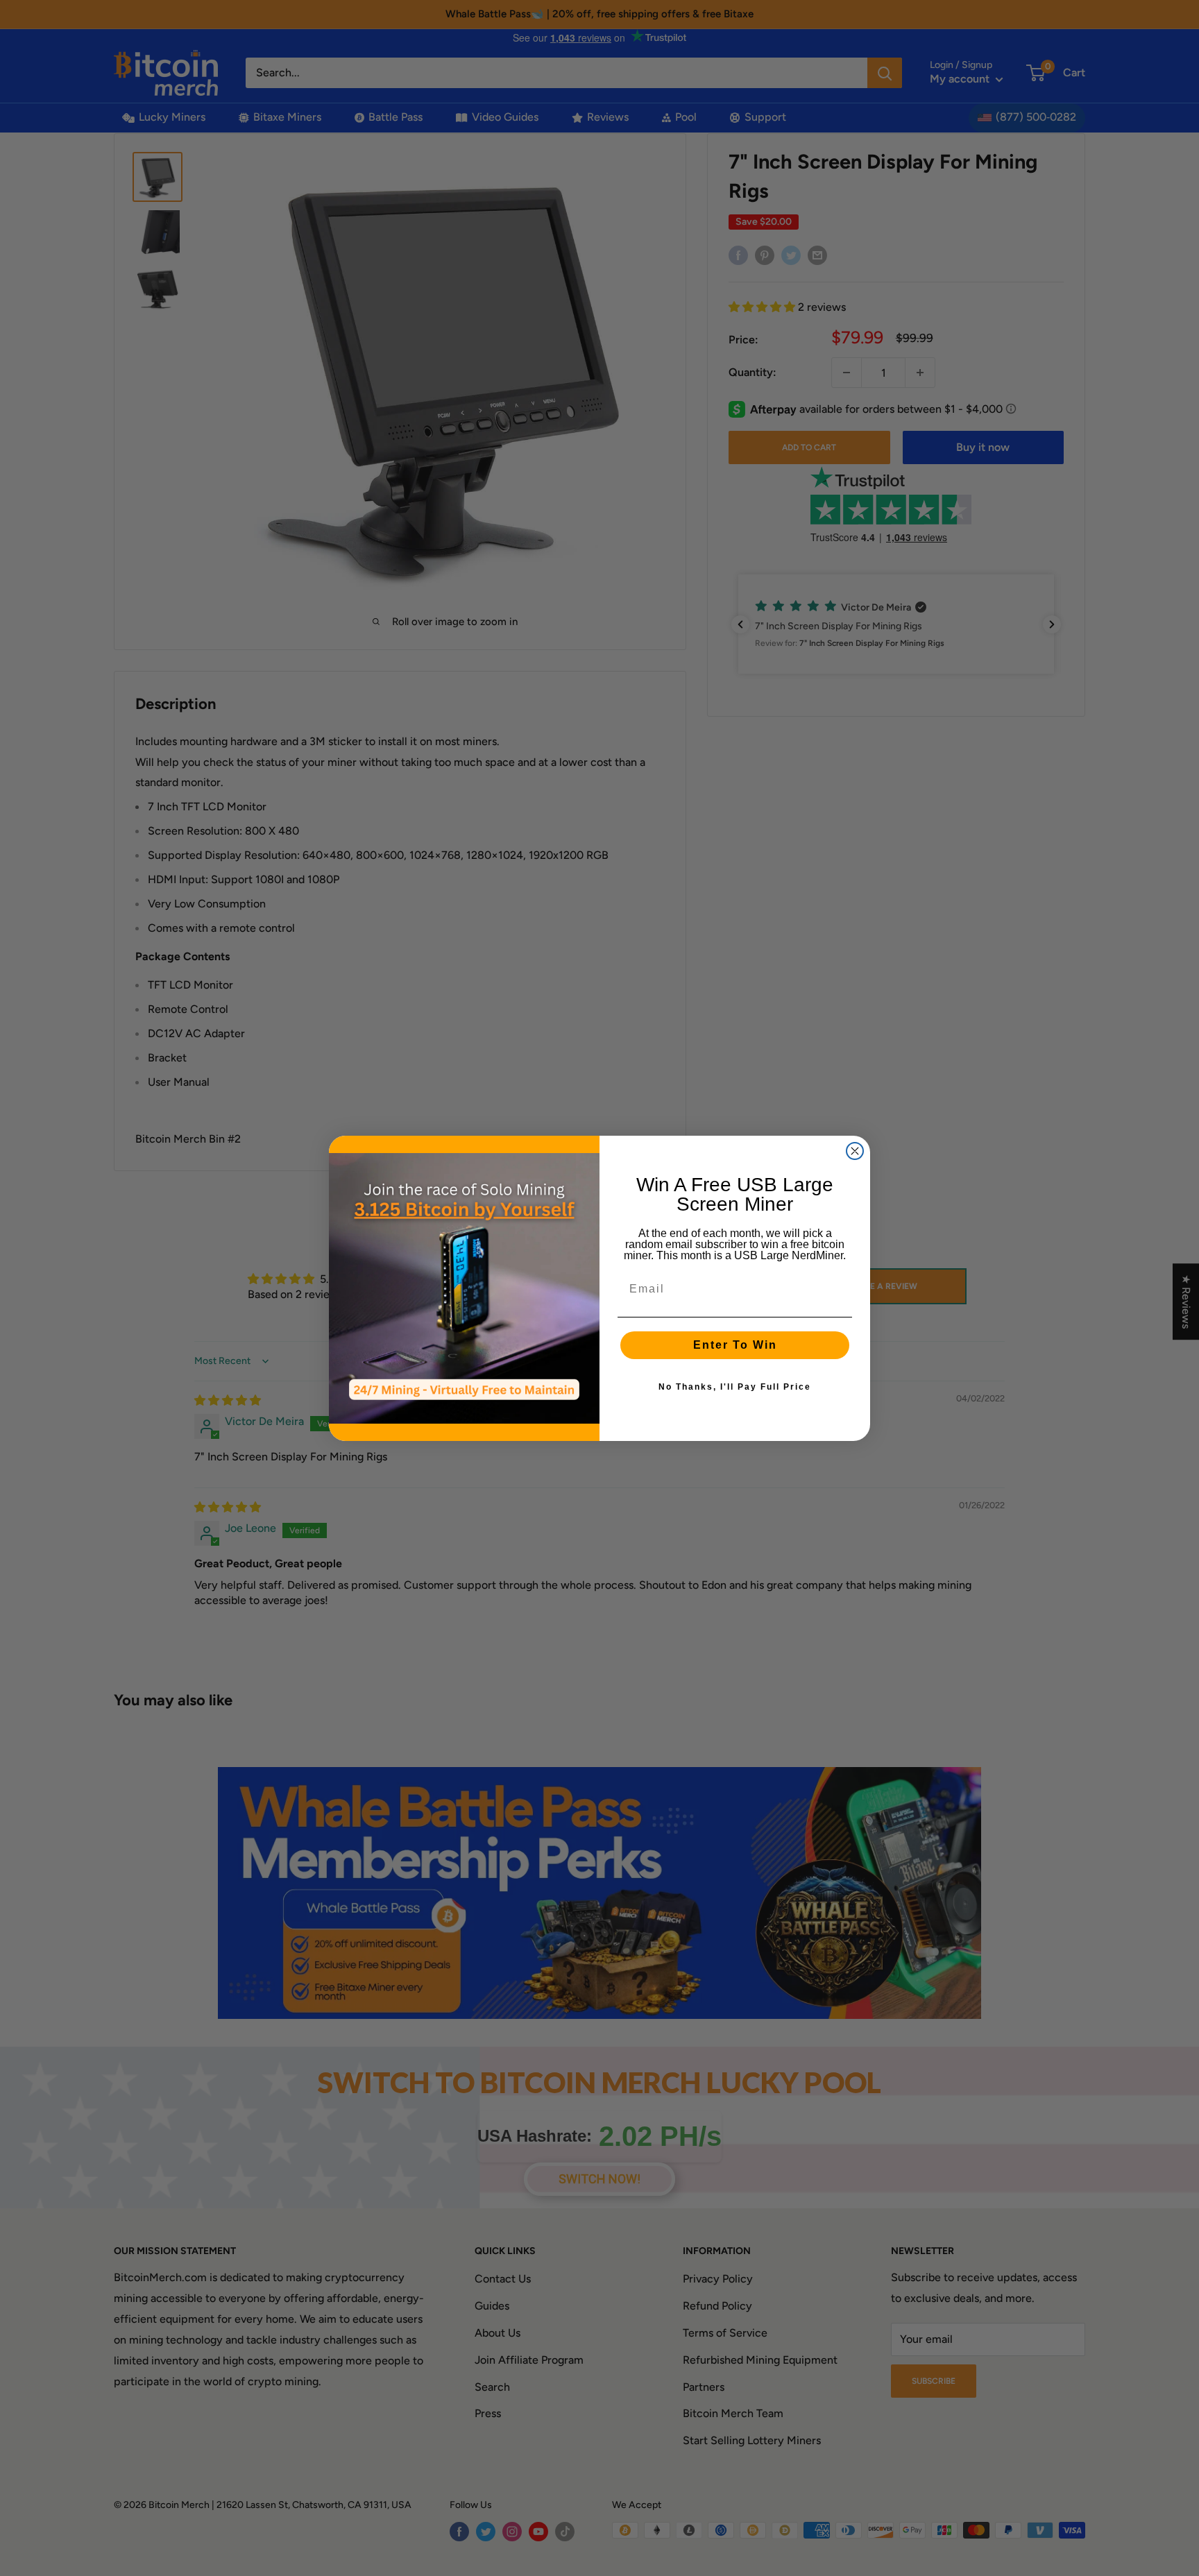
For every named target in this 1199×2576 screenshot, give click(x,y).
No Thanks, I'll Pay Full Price (735, 1387)
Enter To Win (735, 1345)
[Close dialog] (855, 1151)
